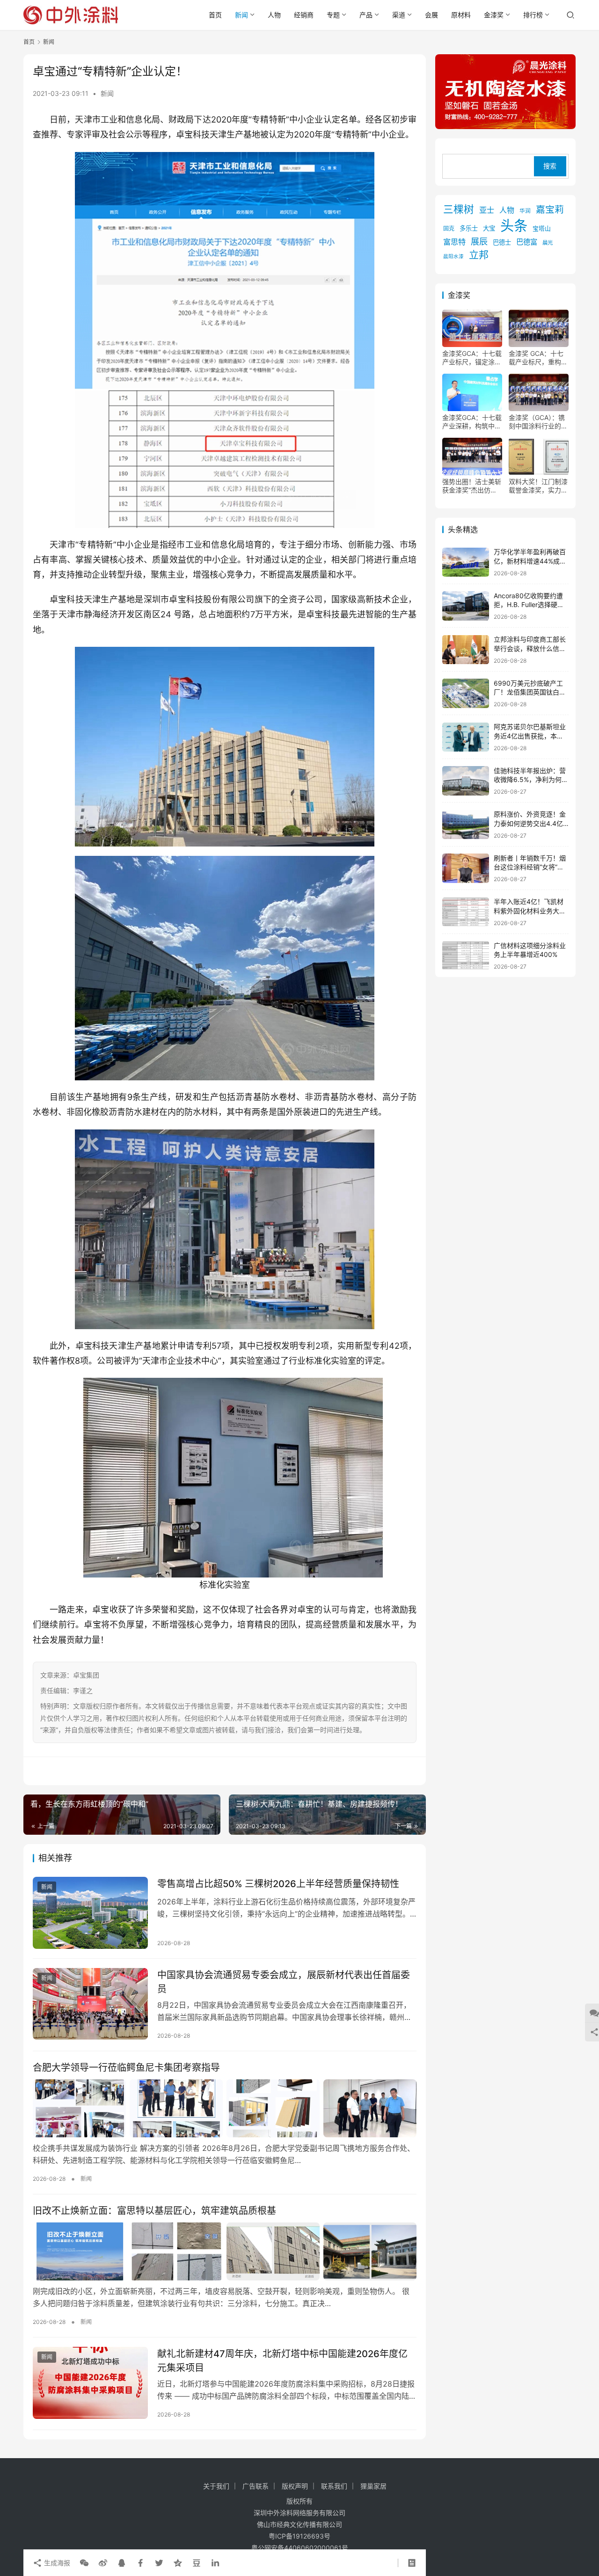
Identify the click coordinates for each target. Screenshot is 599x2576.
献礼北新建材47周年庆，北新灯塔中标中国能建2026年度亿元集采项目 (282, 2361)
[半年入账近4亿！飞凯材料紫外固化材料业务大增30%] (466, 912)
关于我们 (216, 2486)
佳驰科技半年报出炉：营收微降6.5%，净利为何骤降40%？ (531, 780)
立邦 (479, 255)
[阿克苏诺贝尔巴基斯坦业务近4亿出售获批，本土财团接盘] (466, 737)
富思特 (454, 242)
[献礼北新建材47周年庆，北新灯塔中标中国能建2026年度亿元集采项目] (90, 2383)
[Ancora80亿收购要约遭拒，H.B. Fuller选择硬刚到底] (466, 606)
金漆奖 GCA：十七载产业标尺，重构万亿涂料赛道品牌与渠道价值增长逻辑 (538, 358)
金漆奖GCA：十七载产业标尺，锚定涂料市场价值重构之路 (472, 358)
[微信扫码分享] (84, 2563)
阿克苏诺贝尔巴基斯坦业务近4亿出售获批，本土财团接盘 (530, 736)
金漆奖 (494, 15)
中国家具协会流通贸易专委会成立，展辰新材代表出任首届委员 (284, 1982)
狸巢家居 (373, 2486)
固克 (449, 229)
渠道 (399, 15)
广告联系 (256, 2486)
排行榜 (533, 15)
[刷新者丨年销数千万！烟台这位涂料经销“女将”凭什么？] (466, 868)
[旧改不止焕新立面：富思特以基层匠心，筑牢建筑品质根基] (225, 2251)
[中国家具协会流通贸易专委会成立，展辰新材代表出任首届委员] (90, 2004)
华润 (525, 211)
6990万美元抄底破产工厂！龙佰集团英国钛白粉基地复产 (530, 692)
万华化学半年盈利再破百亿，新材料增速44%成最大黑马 (530, 561)
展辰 (479, 242)
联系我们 (334, 2486)
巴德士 (502, 243)
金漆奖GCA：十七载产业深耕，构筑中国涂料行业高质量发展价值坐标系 (472, 422)
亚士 (487, 210)
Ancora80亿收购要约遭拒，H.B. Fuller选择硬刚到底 (529, 605)
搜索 (550, 166)
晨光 (548, 243)
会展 (431, 15)
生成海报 (56, 2563)
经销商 (304, 15)
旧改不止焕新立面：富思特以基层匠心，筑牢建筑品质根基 (154, 2211)
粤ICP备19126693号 (299, 2536)
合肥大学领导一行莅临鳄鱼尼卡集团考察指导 (126, 2068)
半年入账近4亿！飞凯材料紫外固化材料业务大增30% (530, 911)
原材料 (461, 15)
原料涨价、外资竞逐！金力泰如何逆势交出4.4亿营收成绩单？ (530, 824)
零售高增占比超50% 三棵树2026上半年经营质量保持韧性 (278, 1884)
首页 (215, 15)
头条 (514, 226)
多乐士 (469, 229)
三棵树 (459, 209)
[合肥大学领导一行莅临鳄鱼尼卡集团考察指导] (225, 2108)
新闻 (241, 15)
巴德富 (527, 242)
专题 (333, 15)
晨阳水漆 (453, 257)
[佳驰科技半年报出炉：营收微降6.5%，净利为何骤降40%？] (466, 781)
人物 (274, 15)
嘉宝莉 (550, 210)
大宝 (489, 229)
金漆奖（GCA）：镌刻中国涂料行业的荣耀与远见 (538, 422)
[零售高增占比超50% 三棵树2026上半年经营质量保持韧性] (90, 1913)
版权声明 (295, 2486)
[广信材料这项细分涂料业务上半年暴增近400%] (466, 956)
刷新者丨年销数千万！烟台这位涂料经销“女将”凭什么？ (530, 867)
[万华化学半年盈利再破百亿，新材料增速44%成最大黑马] (466, 562)
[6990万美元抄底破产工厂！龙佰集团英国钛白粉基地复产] (466, 693)
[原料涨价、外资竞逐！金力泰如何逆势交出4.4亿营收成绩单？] (466, 825)
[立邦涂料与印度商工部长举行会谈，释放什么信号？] (466, 650)
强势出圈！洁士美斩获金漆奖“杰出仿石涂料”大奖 (472, 486)
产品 (366, 15)
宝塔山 (542, 229)
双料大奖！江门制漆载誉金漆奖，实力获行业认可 (538, 486)
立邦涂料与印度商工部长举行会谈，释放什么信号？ (530, 649)
